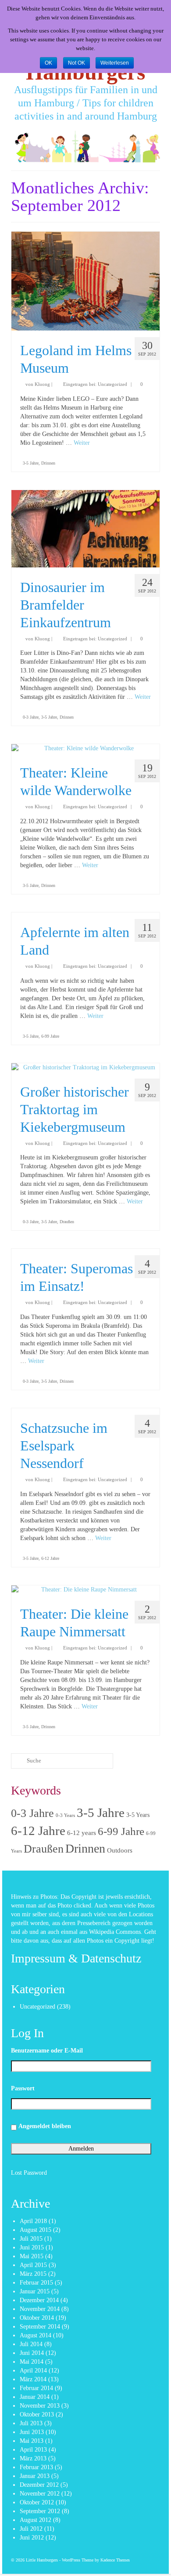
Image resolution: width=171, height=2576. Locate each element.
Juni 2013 (32, 2432)
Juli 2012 (31, 2529)
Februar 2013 (36, 2467)
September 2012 (40, 2511)
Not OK (77, 63)
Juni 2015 (32, 2247)
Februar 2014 (36, 2388)
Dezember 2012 (39, 2485)
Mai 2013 (32, 2441)
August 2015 (36, 2230)
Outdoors (120, 1850)
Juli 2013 (31, 2423)
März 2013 (33, 2458)
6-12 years (82, 1833)
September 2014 (40, 2327)
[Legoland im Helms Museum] (85, 281)
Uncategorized (112, 384)
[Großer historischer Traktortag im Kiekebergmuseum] (85, 1068)
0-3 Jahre (31, 717)
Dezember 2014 (39, 2300)
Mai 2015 (32, 2256)
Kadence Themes (115, 2560)
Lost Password (29, 2173)
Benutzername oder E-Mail (47, 2051)
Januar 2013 (35, 2476)
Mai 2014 (32, 2362)
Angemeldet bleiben (45, 2126)
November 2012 (40, 2494)
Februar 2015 (36, 2283)
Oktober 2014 (37, 2318)
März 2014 (33, 2379)
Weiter (82, 443)
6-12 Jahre (50, 1558)
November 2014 (40, 2309)
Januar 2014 (35, 2397)
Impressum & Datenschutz (76, 1958)
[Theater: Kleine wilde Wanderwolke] (85, 748)
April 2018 (33, 2221)
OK (48, 63)
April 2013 (33, 2450)
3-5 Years (138, 1815)
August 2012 (36, 2520)
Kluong (42, 384)
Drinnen (48, 463)
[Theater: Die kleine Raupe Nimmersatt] (85, 1590)
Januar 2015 (35, 2291)
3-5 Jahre (31, 463)
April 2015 (33, 2265)
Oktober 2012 (37, 2502)
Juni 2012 (32, 2538)
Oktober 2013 (37, 2414)
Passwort (23, 2088)
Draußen (67, 1222)
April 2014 (33, 2371)
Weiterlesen (115, 63)
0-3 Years (65, 1815)
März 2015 (33, 2274)
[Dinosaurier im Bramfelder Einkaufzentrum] (85, 529)
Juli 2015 (31, 2239)
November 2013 (40, 2406)
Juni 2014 (32, 2353)
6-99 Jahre (50, 1036)
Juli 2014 (31, 2344)
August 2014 (36, 2335)
